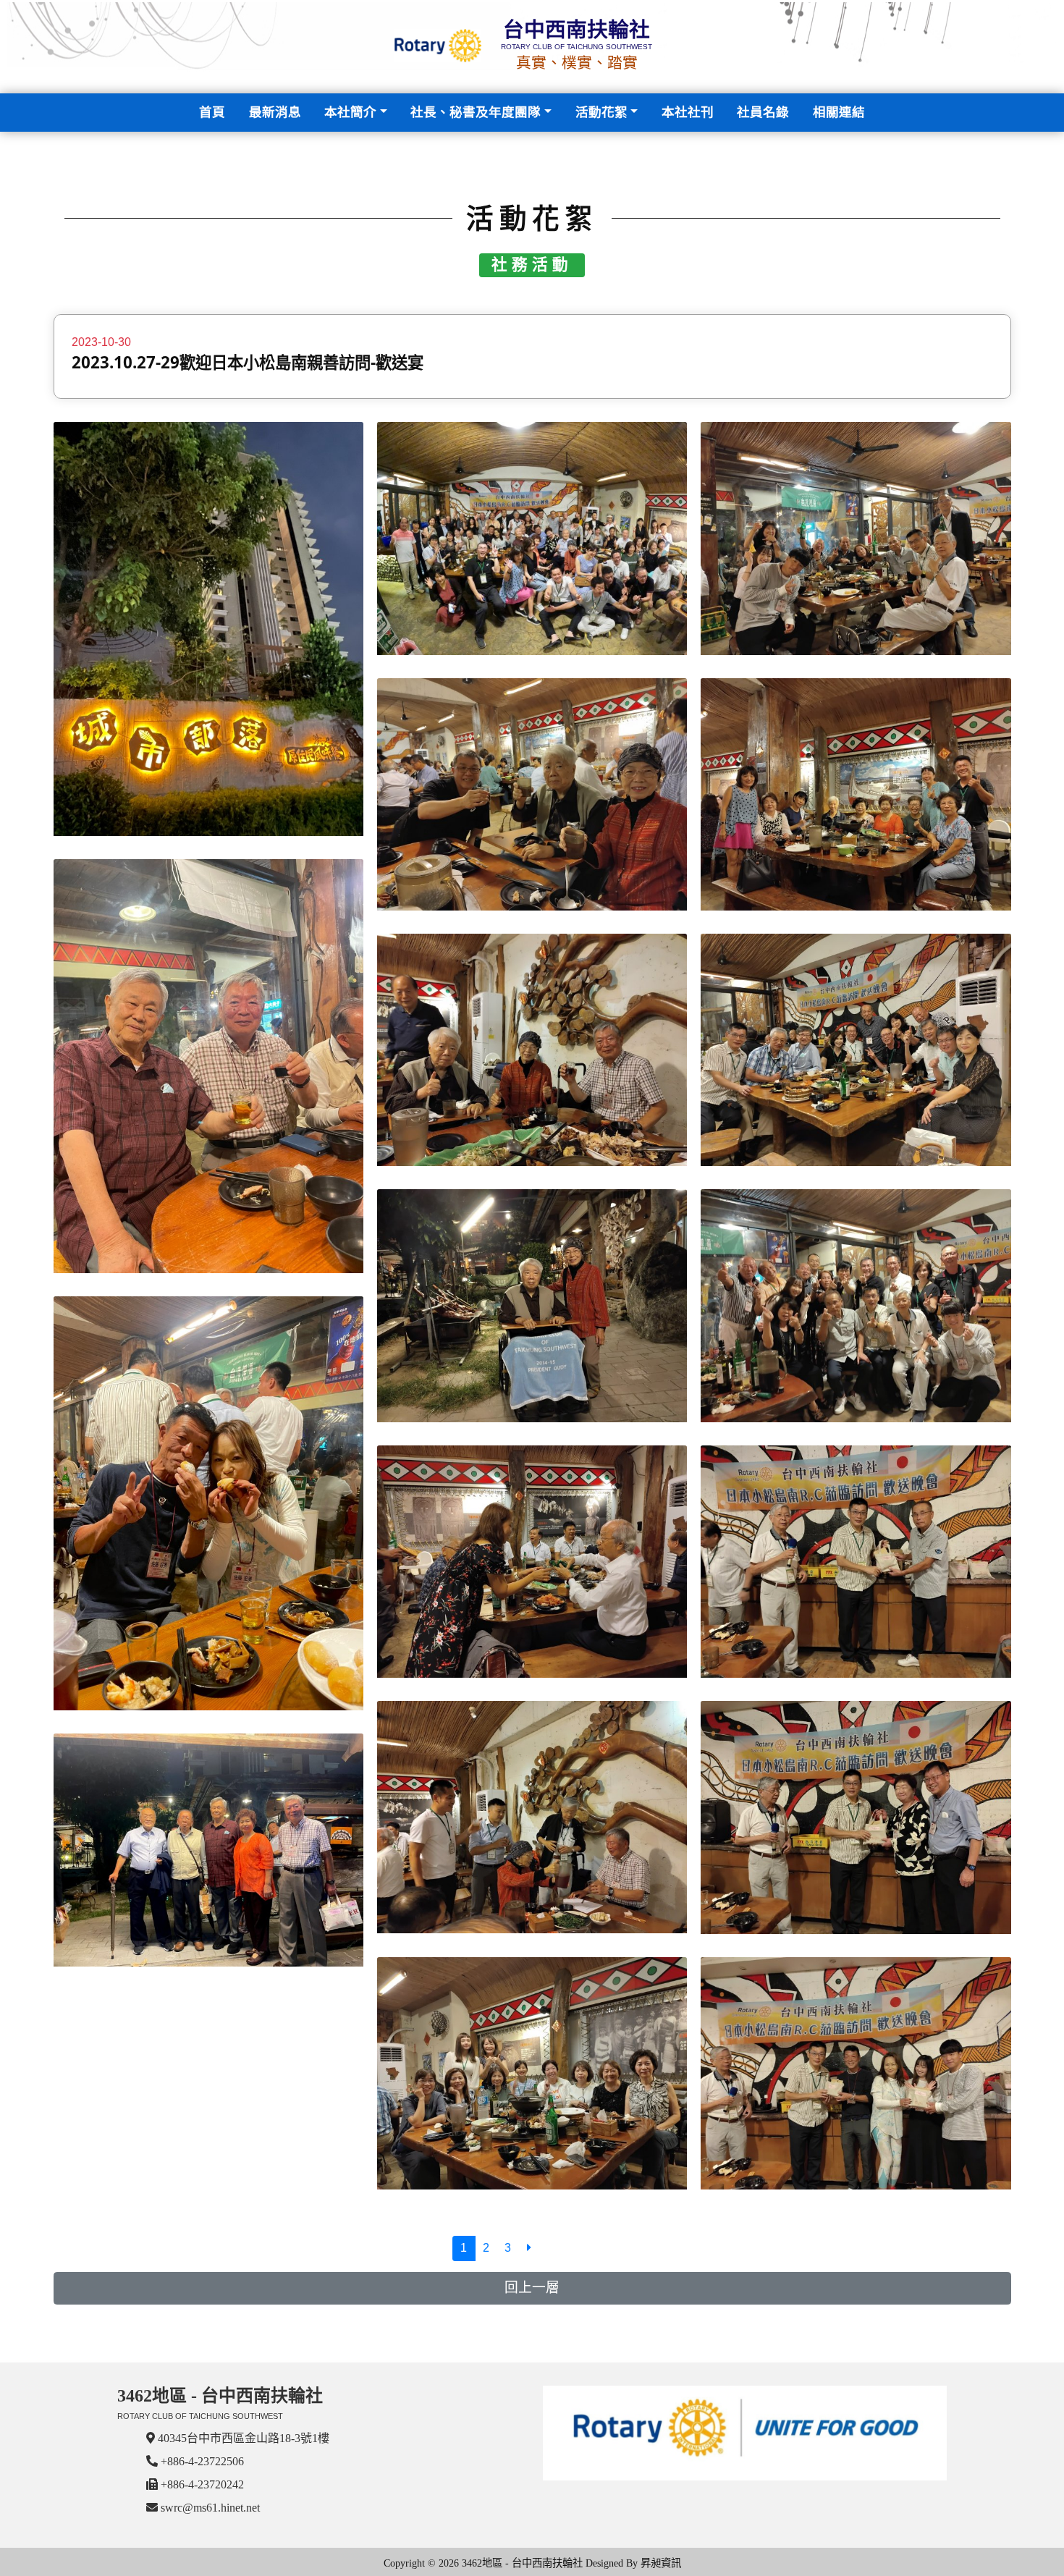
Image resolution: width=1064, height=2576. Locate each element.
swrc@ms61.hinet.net (210, 2508)
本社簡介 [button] (350, 112)
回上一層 (532, 2288)
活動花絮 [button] (601, 112)
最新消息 (275, 112)
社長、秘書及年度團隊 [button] (476, 112)
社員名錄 (763, 112)
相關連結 (839, 112)
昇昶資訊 (661, 2563)
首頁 (215, 112)
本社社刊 (688, 112)
